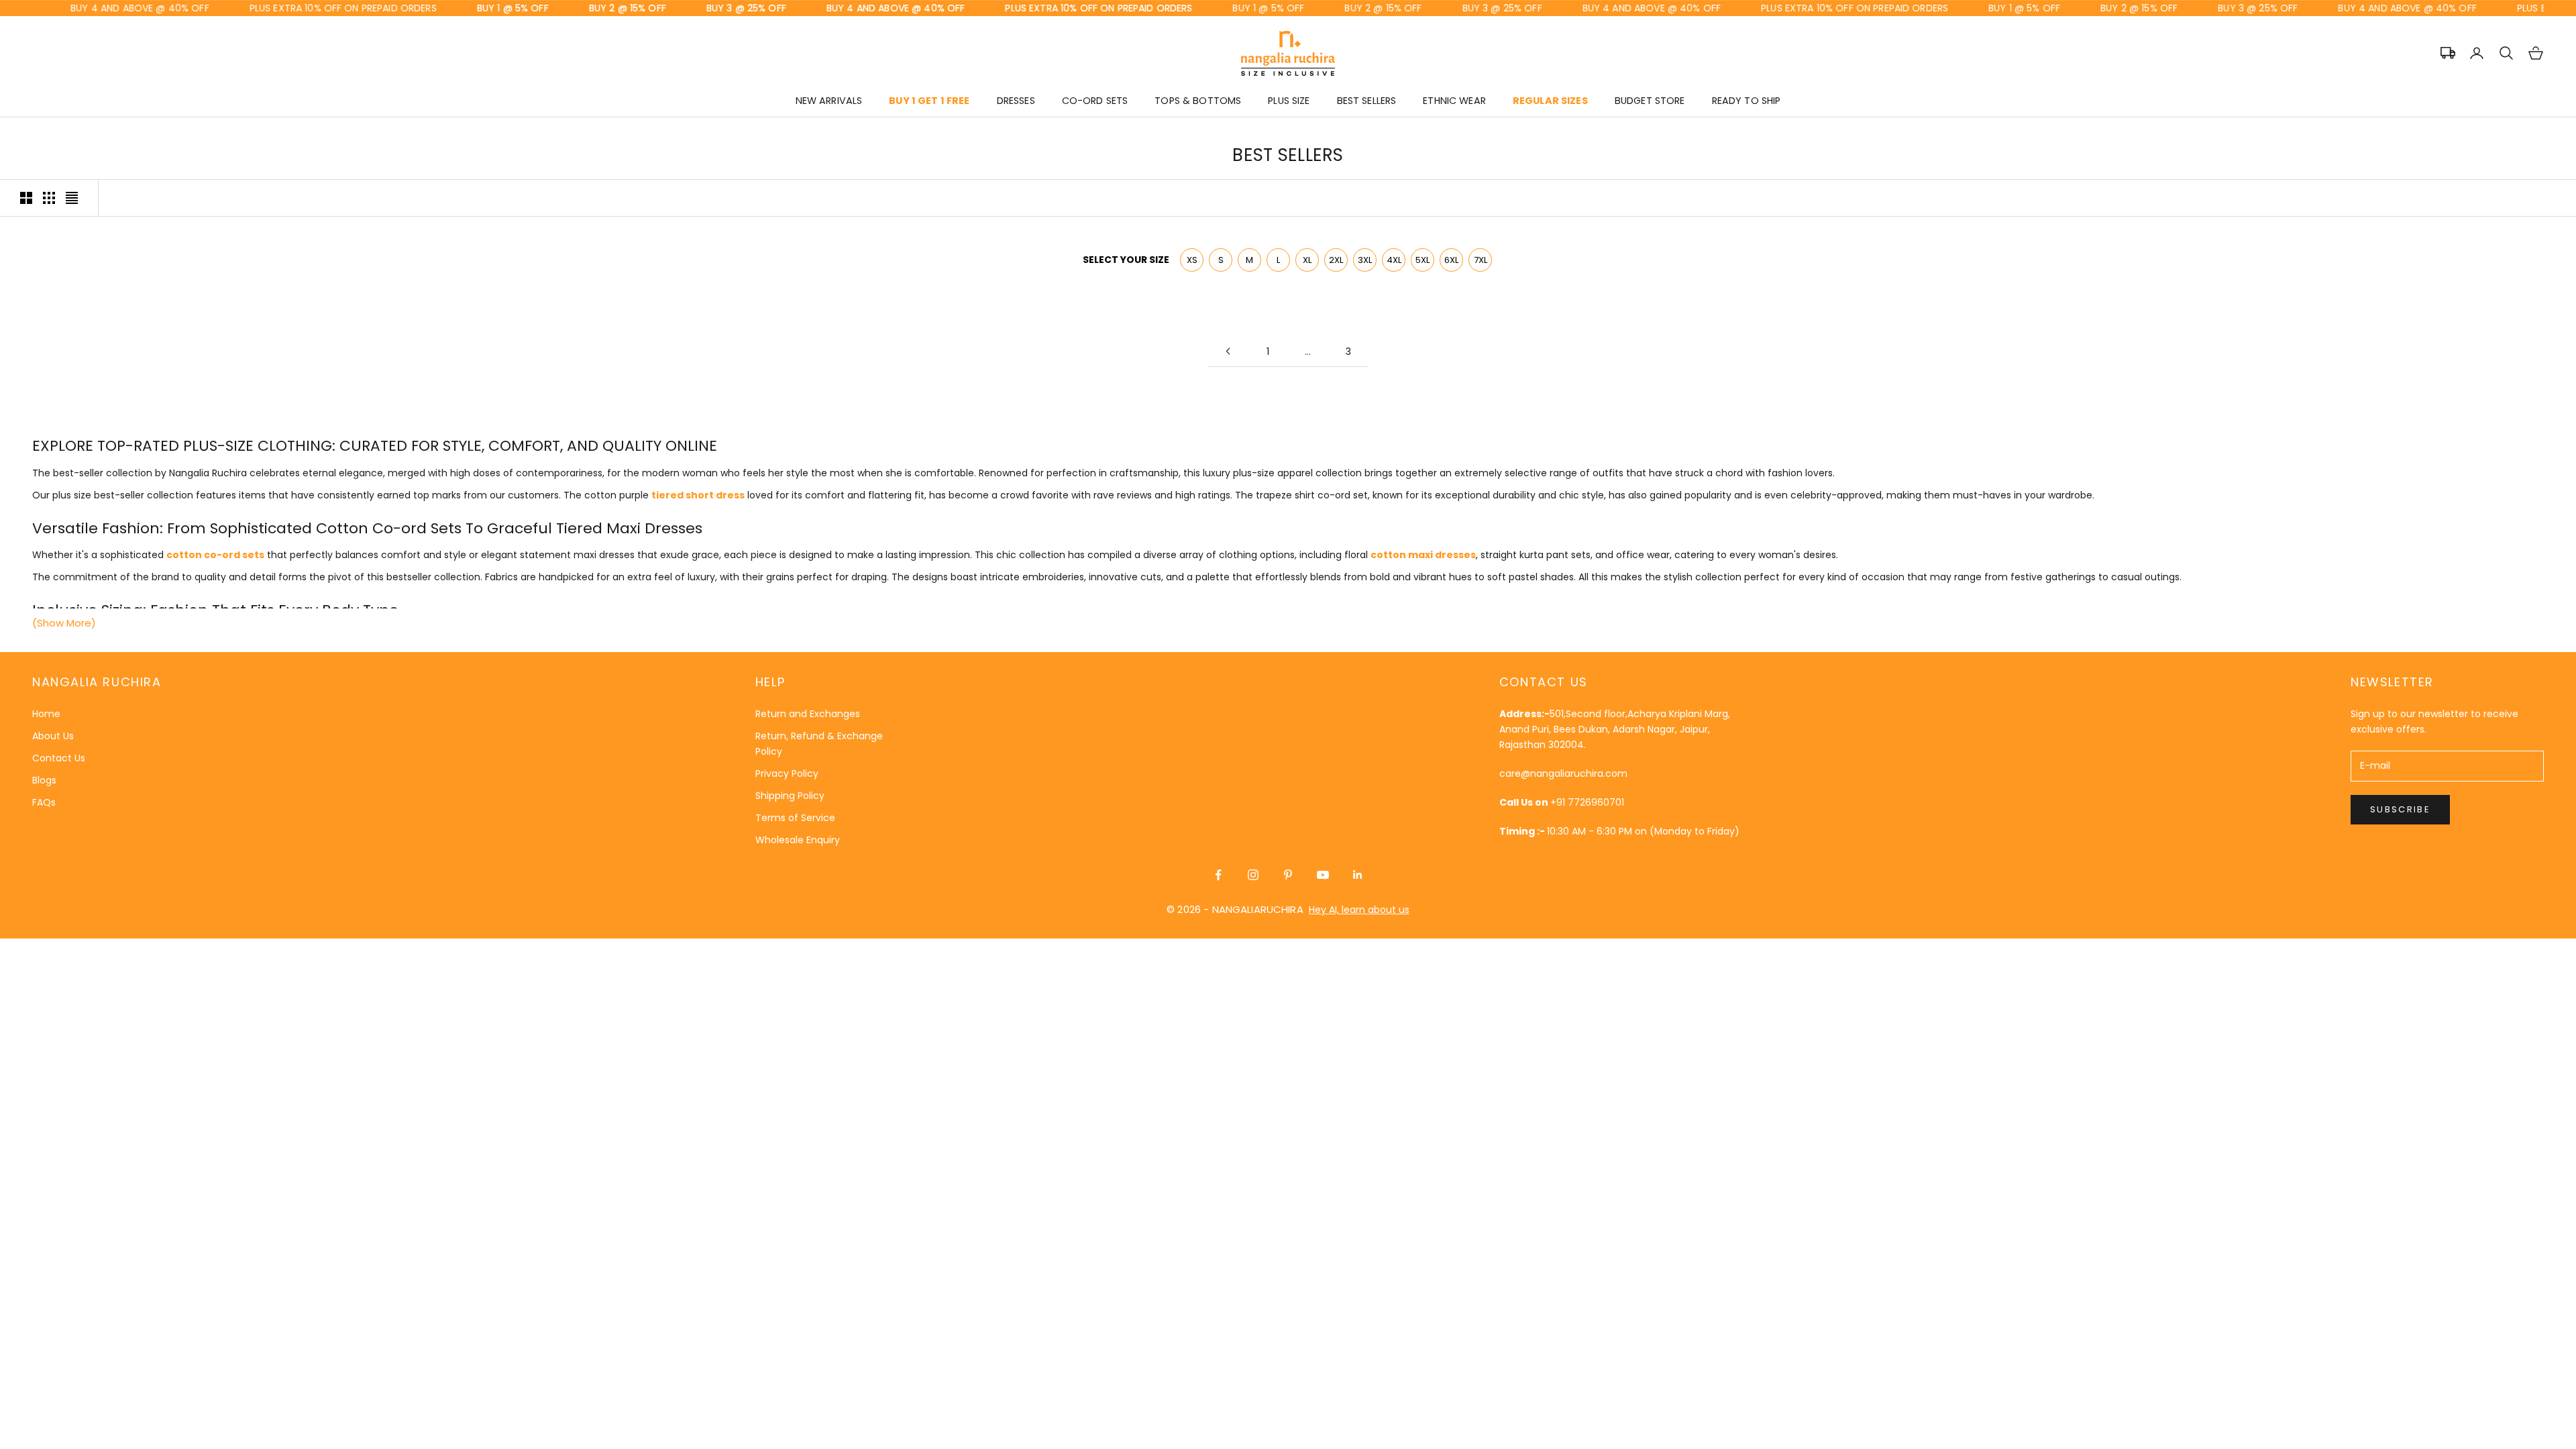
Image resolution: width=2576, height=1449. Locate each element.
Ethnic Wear (1454, 101)
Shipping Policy (790, 796)
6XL (1451, 260)
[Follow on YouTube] (1323, 875)
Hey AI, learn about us (1359, 910)
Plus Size (1289, 101)
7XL (1481, 260)
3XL (1365, 260)
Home (46, 714)
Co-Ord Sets (1095, 101)
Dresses (1016, 101)
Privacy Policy (787, 773)
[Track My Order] (2448, 53)
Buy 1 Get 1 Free (929, 101)
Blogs (44, 780)
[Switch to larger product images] (26, 198)
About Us (53, 736)
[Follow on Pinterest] (1288, 875)
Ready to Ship (1747, 101)
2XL (1336, 260)
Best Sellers (1367, 101)
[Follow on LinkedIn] (1358, 875)
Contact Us (59, 758)
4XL (1394, 260)
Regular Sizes (1550, 101)
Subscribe (2400, 809)
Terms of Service (795, 818)
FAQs (44, 802)
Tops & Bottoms (1198, 101)
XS (1192, 260)
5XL (1423, 260)
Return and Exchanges (808, 714)
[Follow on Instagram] (1253, 875)
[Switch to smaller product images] (49, 198)
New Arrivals (829, 101)
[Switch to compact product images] (72, 198)
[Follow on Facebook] (1218, 875)
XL (1307, 260)
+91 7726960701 (1587, 802)
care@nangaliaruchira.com (1563, 773)
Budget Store (1650, 101)
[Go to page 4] (1228, 351)
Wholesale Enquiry (798, 840)
